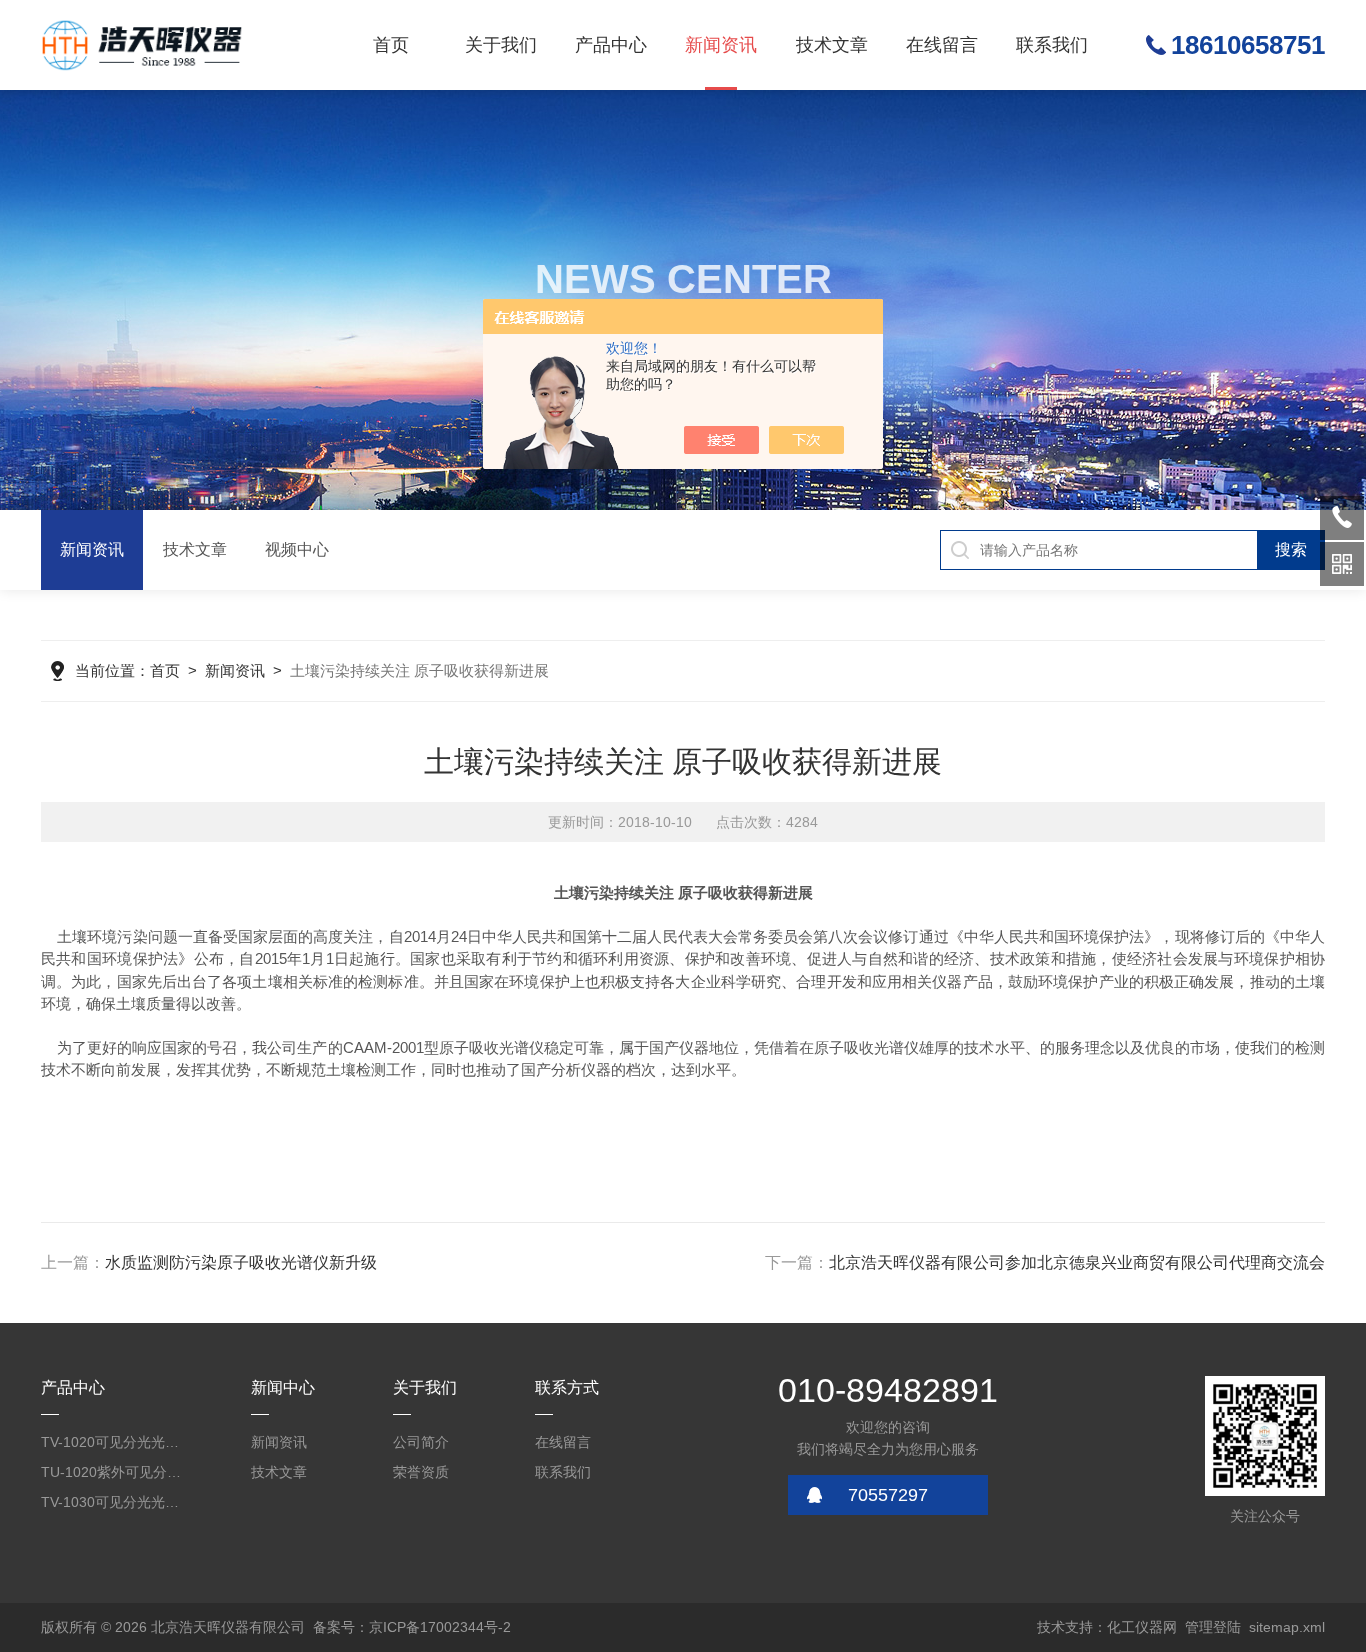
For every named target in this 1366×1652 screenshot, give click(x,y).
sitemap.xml (1287, 1627)
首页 (391, 45)
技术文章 (832, 45)
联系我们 (1052, 45)
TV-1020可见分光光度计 (114, 1442)
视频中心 (297, 549)
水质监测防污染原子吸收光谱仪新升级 (241, 1262)
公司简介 (421, 1442)
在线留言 (942, 45)
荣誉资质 (421, 1472)
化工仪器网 (1142, 1627)
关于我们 (501, 45)
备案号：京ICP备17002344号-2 (412, 1627)
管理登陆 (1213, 1627)
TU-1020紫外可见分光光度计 (114, 1472)
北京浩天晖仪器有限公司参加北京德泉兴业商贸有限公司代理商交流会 (1077, 1262)
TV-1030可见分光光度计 (114, 1502)
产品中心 (611, 45)
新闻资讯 (721, 45)
